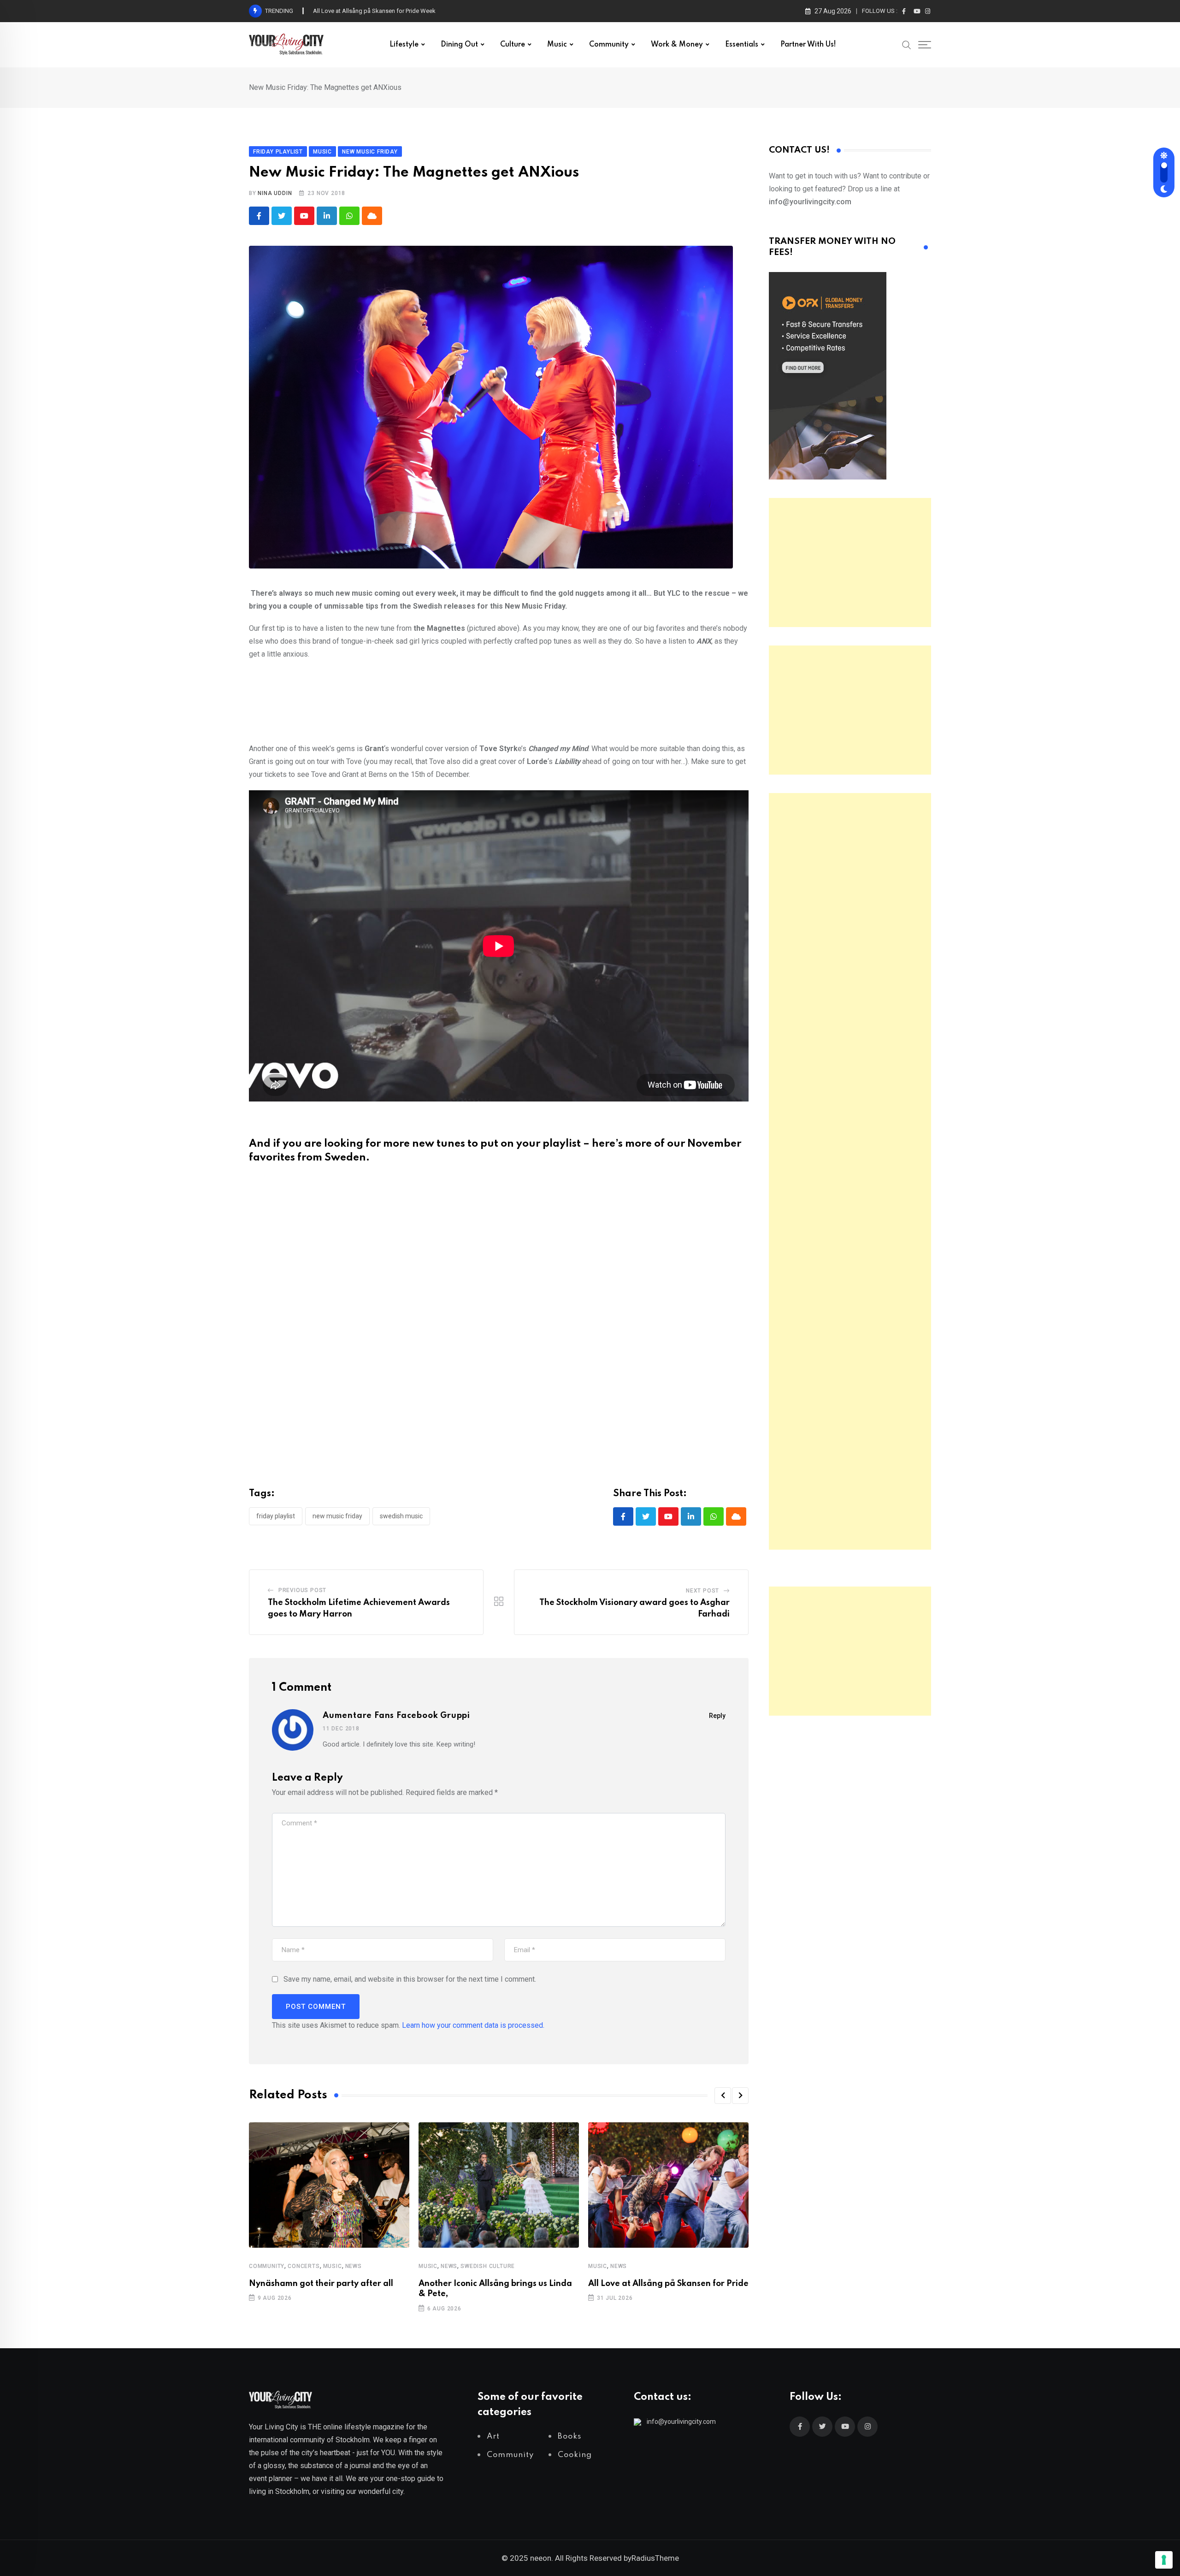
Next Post (702, 1591)
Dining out (459, 45)
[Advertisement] (850, 563)
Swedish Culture (488, 2266)
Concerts (304, 2266)
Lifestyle (404, 45)
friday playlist (276, 1516)
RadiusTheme (655, 2558)
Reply (717, 1716)
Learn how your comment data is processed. (473, 2025)
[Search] (907, 44)
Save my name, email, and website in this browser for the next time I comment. (410, 1979)
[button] (723, 2096)
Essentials (742, 45)
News (354, 2266)
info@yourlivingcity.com (681, 2422)
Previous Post (302, 1590)
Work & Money (677, 45)
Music (557, 45)
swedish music (401, 1516)
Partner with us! (808, 45)
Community (609, 45)
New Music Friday (337, 1516)
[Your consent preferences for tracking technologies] (1164, 2560)
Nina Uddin (275, 193)
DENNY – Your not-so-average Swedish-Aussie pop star (387, 11)
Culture (513, 45)
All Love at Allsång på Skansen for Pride (668, 2284)
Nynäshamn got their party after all (321, 2284)
